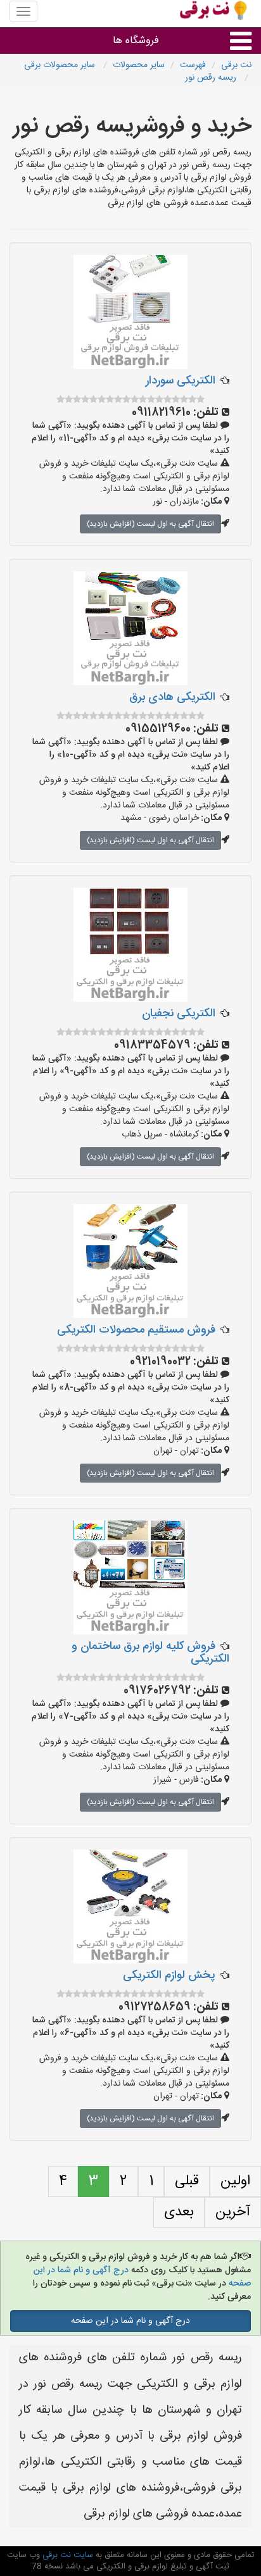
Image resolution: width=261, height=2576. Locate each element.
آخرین (233, 2212)
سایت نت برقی (67, 2555)
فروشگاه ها (136, 41)
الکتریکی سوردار (181, 381)
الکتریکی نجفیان (179, 1014)
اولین (235, 2181)
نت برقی (236, 65)
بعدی (179, 2212)
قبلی (187, 2181)
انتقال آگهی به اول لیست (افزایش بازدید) (150, 524)
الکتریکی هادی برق (172, 697)
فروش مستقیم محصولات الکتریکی (136, 1330)
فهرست (193, 65)
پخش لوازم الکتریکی (169, 1976)
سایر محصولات (139, 65)
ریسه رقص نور (212, 78)
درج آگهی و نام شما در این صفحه (130, 2321)
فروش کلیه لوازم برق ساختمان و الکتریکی (150, 1653)
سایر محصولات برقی (61, 65)
